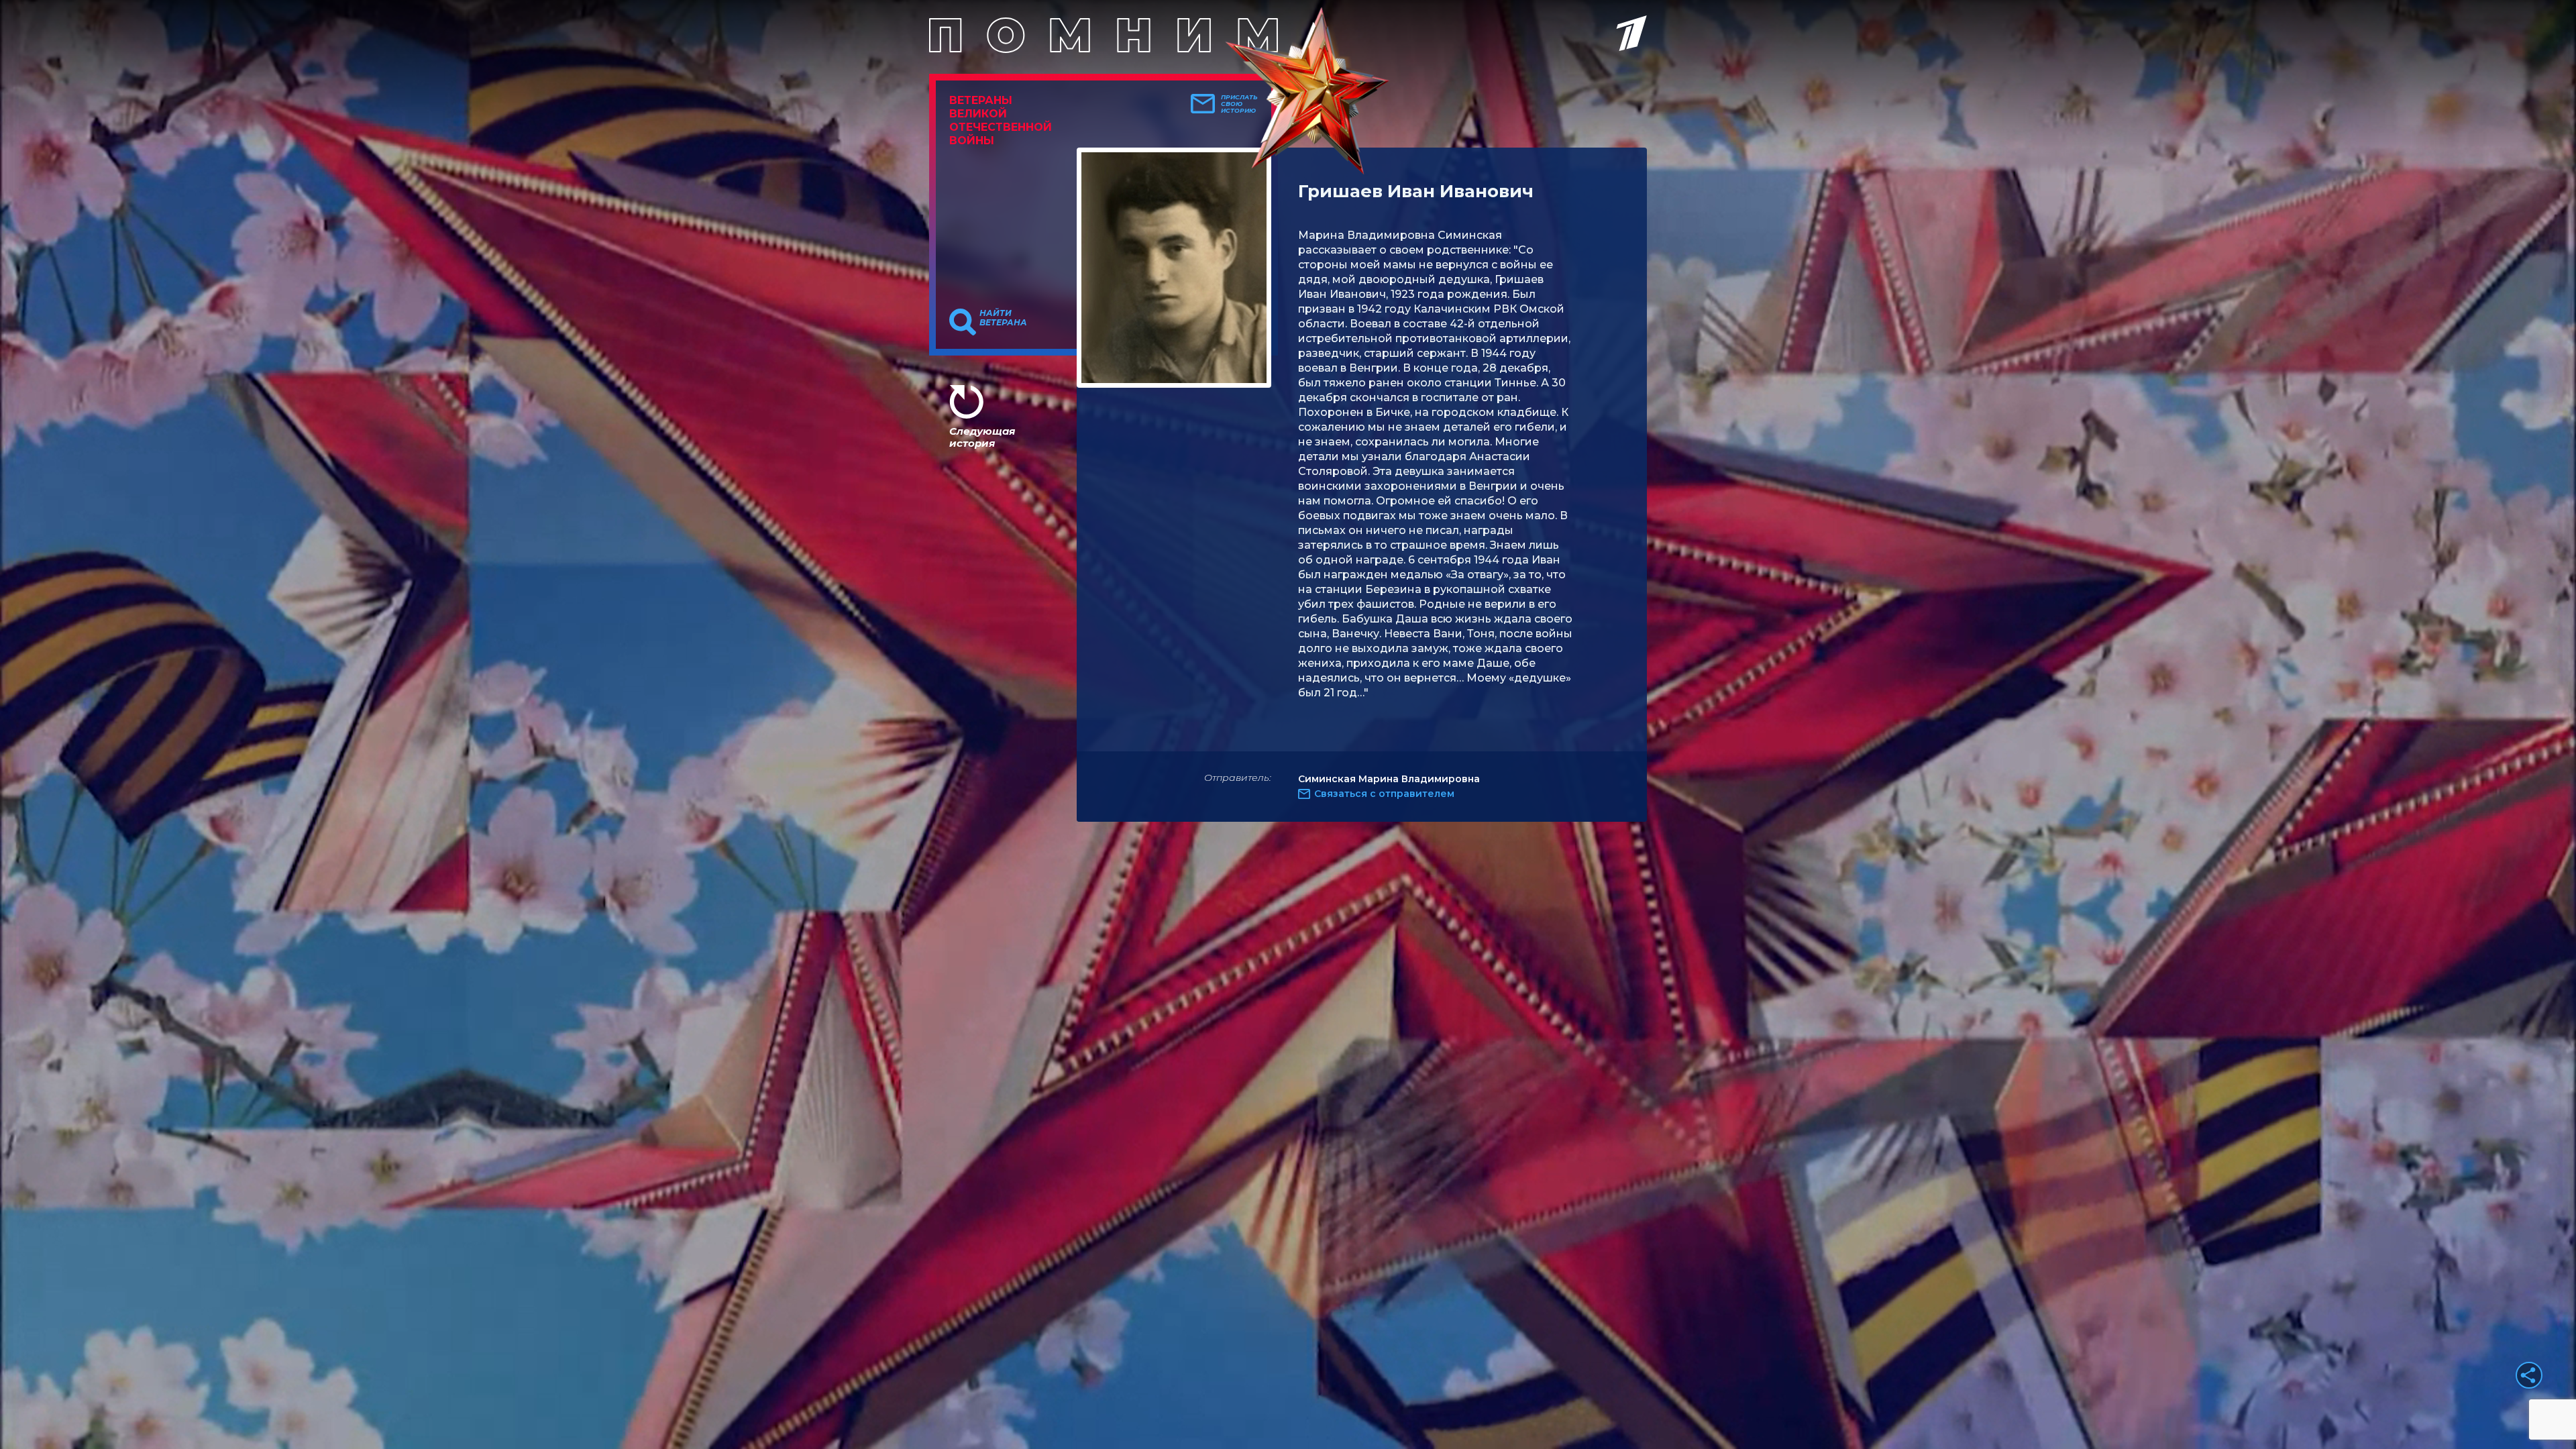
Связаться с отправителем (1384, 794)
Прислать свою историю (1239, 104)
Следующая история (982, 437)
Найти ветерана (1003, 318)
